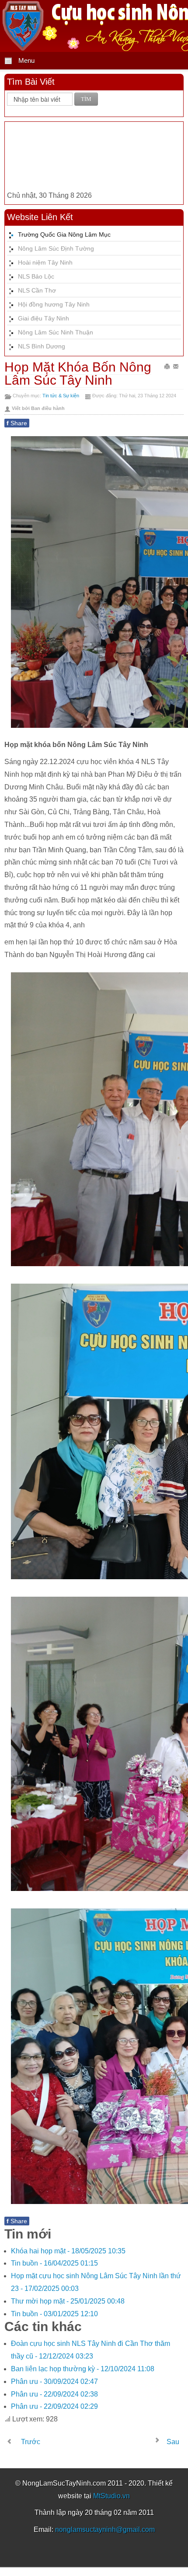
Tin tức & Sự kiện (61, 396)
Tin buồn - (54, 2263)
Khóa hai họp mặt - (68, 2251)
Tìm (86, 99)
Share (17, 423)
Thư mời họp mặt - (68, 2301)
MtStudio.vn (111, 2496)
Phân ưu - (54, 2381)
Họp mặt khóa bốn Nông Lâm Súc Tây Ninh (78, 374)
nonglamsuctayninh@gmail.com (105, 2530)
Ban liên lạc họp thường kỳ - (83, 2369)
